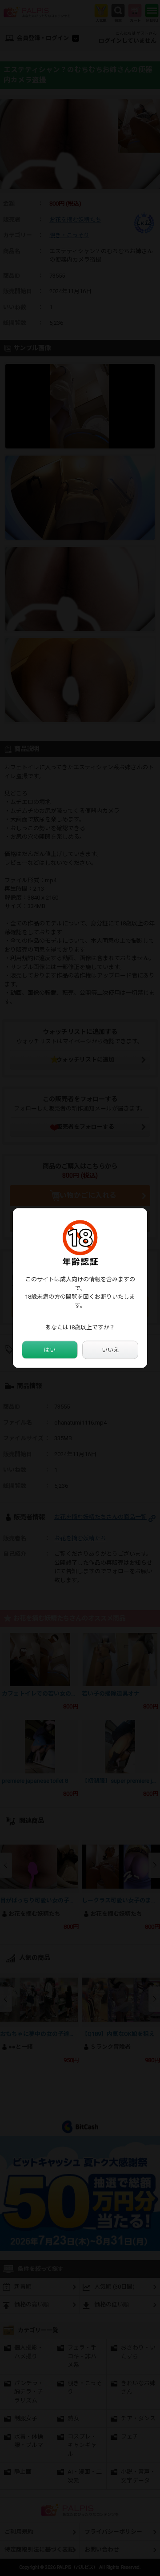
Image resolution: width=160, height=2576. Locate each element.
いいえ (110, 1350)
